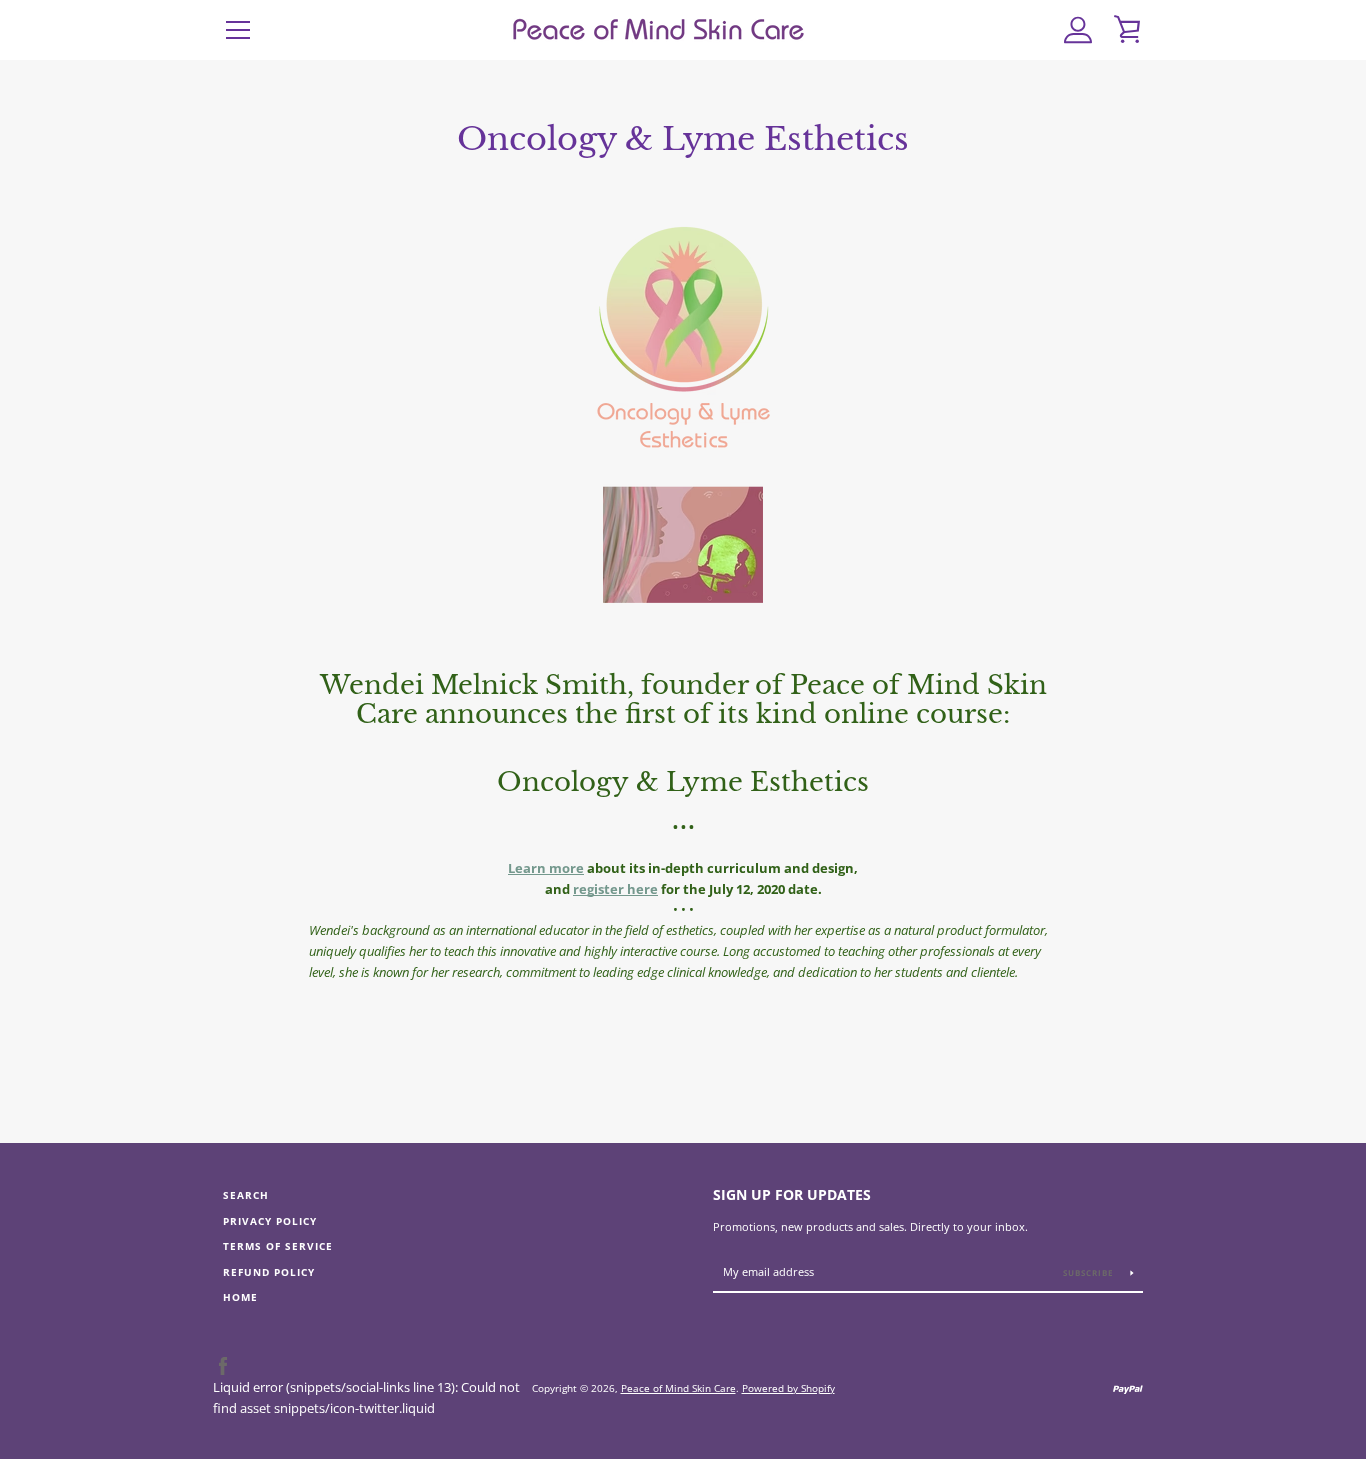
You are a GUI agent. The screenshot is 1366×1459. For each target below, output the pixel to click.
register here (615, 889)
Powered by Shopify (788, 1388)
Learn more (546, 868)
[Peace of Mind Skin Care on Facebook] (223, 1366)
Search (246, 1195)
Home (240, 1297)
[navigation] (238, 30)
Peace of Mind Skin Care (678, 1388)
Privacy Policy (270, 1221)
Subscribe (1089, 1272)
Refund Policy (269, 1272)
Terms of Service (278, 1246)
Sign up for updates (792, 1194)
